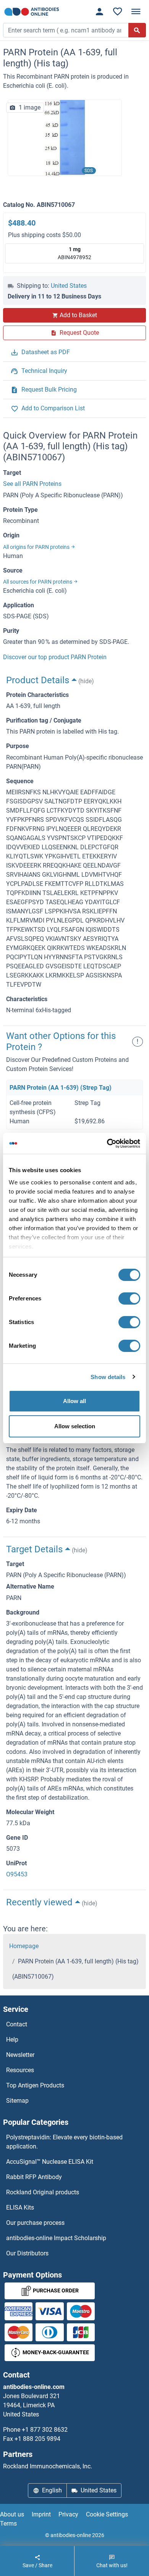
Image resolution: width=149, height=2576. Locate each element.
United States (69, 286)
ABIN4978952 (74, 253)
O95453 (17, 1874)
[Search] (137, 30)
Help (12, 2040)
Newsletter (20, 2055)
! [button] (138, 1041)
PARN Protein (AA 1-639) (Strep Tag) (61, 1088)
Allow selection (75, 1426)
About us (12, 2514)
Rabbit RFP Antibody (34, 2177)
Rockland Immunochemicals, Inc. (48, 2466)
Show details (108, 1377)
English (52, 2490)
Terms (8, 2524)
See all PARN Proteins (32, 484)
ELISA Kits (20, 2207)
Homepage (24, 1946)
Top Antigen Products (35, 2085)
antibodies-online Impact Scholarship (56, 2238)
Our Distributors (27, 2253)
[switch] (129, 1298)
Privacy (68, 2514)
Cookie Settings (107, 2514)
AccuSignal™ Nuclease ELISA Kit (50, 2162)
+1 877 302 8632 (45, 2430)
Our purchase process (35, 2223)
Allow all (74, 1401)
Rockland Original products (43, 2192)
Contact (17, 2024)
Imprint (41, 2514)
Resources (20, 2070)
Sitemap (17, 2101)
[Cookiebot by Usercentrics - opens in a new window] (107, 1144)
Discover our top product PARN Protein (55, 657)
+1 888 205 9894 (37, 2439)
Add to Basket (78, 315)
